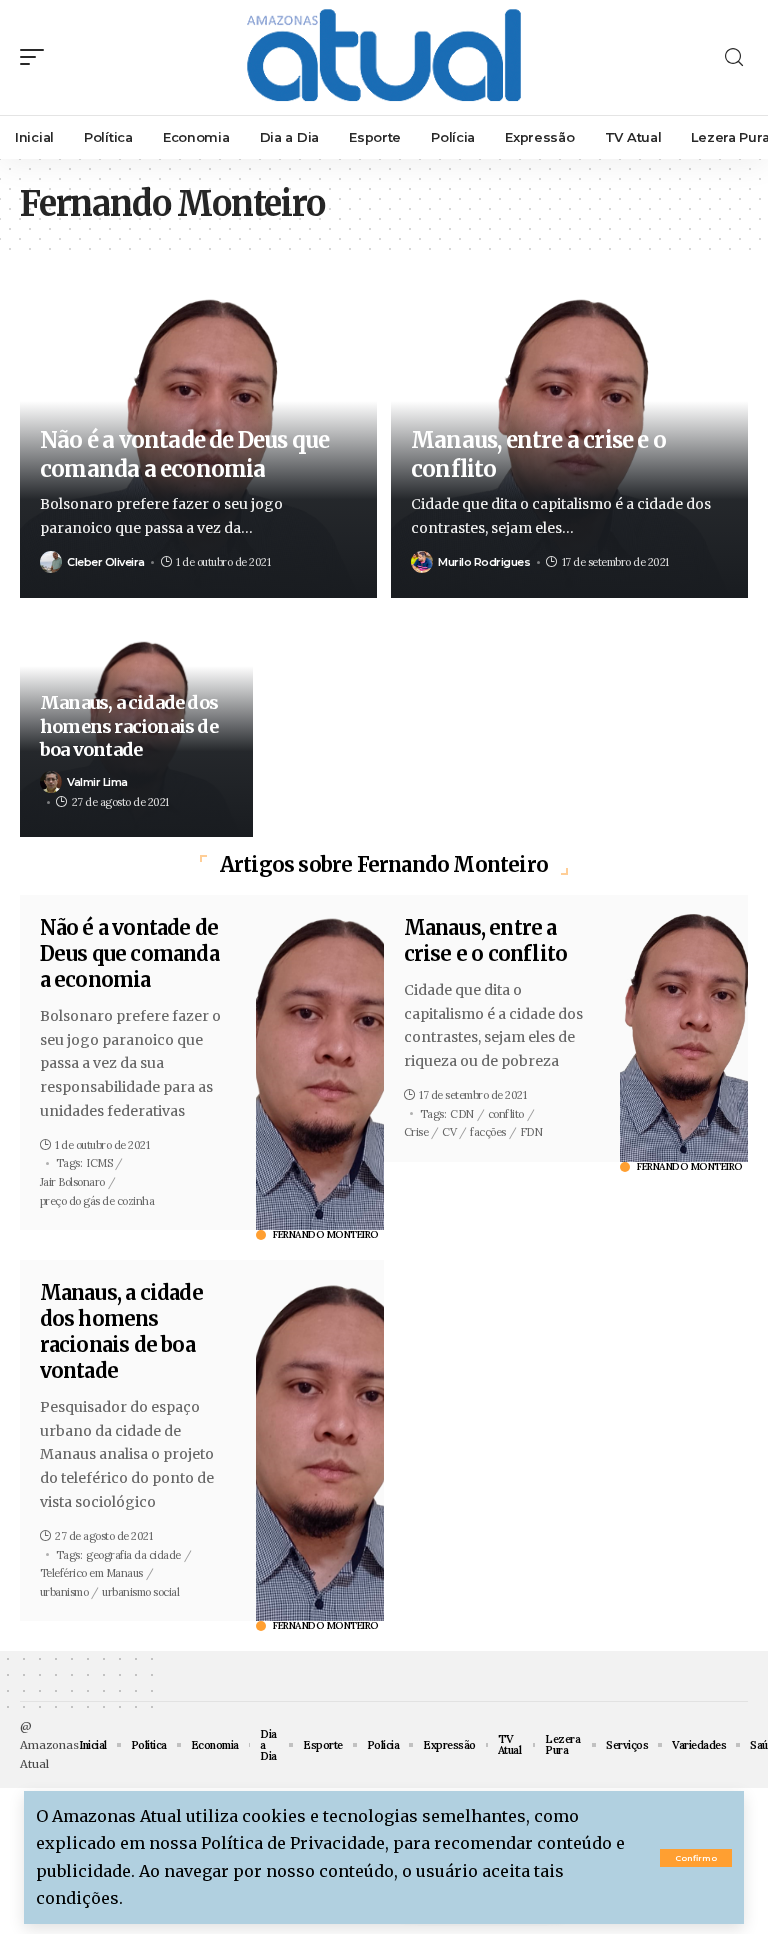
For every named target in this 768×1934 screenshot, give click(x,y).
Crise (416, 1132)
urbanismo (64, 1592)
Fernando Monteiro (326, 1235)
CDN (462, 1114)
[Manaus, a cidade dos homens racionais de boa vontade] (320, 1440)
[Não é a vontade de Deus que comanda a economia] (320, 1062)
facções (488, 1132)
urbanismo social (140, 1592)
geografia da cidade (133, 1555)
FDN (531, 1132)
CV (449, 1132)
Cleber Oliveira (106, 562)
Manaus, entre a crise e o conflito (486, 940)
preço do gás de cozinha (97, 1201)
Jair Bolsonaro (72, 1182)
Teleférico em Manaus (91, 1573)
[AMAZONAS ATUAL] (383, 57)
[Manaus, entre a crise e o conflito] (684, 1028)
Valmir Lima (97, 782)
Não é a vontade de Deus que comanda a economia (184, 454)
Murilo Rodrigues (484, 562)
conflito (506, 1114)
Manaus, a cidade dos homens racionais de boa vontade (129, 726)
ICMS (99, 1163)
